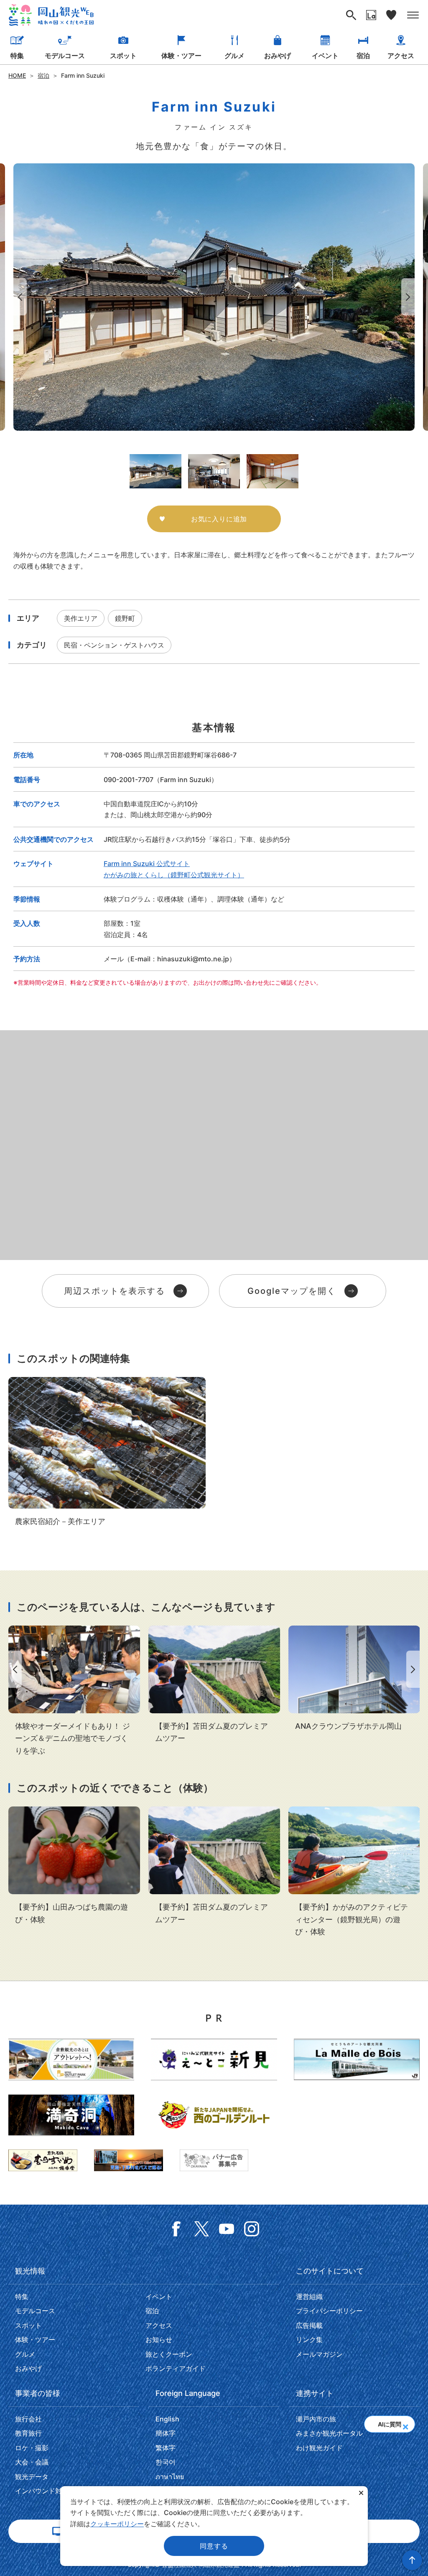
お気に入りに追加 (219, 519)
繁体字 (166, 2448)
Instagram (252, 2229)
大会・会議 (32, 2462)
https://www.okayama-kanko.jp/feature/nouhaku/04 (107, 1452)
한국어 (166, 2462)
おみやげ (278, 56)
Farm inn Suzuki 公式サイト (147, 864)
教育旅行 (28, 2433)
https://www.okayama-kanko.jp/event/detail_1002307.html (74, 1866)
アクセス (401, 56)
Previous (18, 297)
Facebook (176, 2229)
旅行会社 (28, 2419)
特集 (17, 56)
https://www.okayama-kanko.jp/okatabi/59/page (74, 1691)
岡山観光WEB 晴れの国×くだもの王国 (51, 15)
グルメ (234, 56)
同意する (214, 2546)
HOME (17, 75)
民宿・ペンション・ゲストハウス (114, 645)
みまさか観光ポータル (329, 2433)
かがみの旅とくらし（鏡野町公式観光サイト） (174, 875)
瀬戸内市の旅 (316, 2419)
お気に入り (391, 15)
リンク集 (309, 2340)
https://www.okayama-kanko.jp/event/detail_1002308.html (354, 1872)
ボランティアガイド (176, 2368)
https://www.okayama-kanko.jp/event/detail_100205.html (214, 1685)
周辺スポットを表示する (115, 1291)
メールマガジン (319, 2354)
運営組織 (309, 2297)
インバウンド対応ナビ (48, 2491)
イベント (325, 56)
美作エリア (81, 618)
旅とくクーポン (169, 2354)
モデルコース (65, 56)
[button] (405, 2424)
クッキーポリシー (117, 2524)
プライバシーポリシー (329, 2311)
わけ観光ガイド (319, 2448)
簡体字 (166, 2433)
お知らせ (159, 2340)
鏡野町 (125, 618)
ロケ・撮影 (32, 2448)
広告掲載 (309, 2325)
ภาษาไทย (170, 2477)
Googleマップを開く (292, 1291)
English (167, 2419)
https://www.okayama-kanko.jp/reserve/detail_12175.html (354, 1679)
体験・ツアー (181, 56)
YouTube (227, 2229)
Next (410, 297)
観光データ (32, 2477)
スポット (123, 56)
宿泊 (363, 56)
